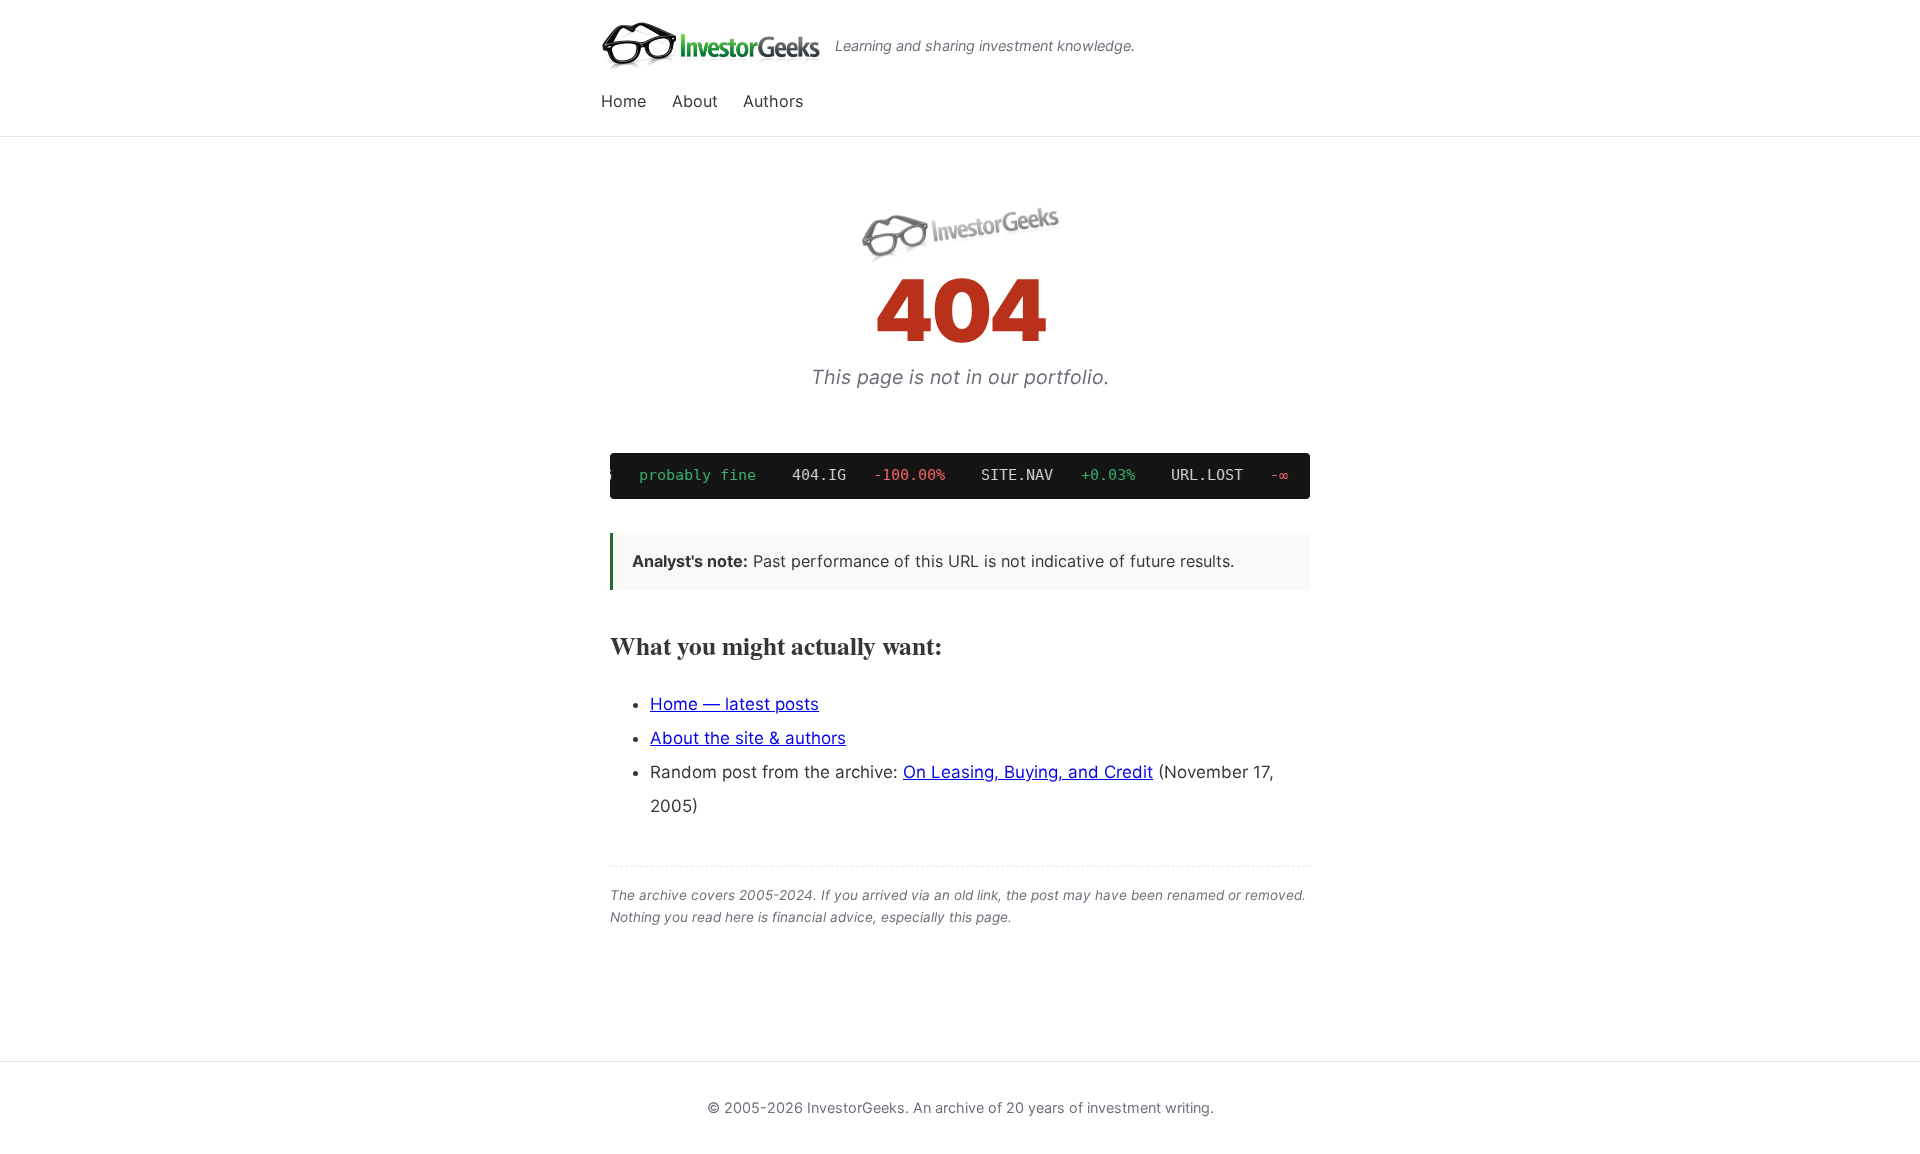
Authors (773, 101)
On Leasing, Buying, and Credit (1028, 772)
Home (623, 101)
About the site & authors (748, 738)
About (695, 101)
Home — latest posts (734, 704)
